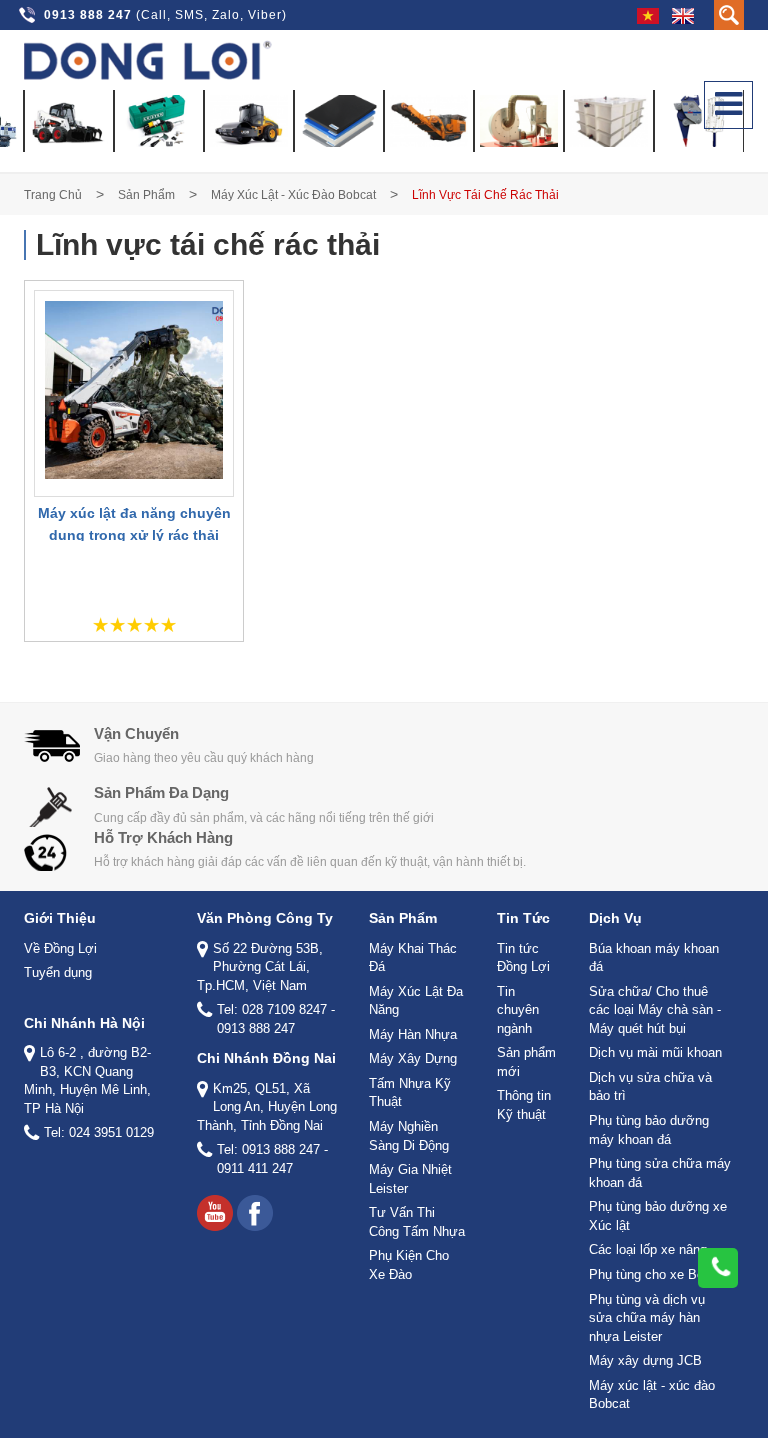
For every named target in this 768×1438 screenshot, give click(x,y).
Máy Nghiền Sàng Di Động (409, 1136)
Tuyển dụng (58, 972)
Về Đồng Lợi (60, 948)
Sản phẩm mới (526, 1062)
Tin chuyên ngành (518, 1010)
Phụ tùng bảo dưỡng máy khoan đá (649, 1130)
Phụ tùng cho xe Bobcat (659, 1274)
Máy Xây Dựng (413, 1058)
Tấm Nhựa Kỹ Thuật (410, 1093)
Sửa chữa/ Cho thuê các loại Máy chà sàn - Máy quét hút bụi (655, 1010)
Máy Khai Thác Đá (413, 958)
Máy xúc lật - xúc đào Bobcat (293, 195)
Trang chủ (53, 195)
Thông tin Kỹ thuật (524, 1105)
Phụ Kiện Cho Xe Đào (409, 1265)
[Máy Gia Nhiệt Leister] (519, 121)
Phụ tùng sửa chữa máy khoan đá (660, 1173)
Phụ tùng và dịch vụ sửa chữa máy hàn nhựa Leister (647, 1318)
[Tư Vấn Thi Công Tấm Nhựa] (609, 121)
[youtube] (215, 1213)
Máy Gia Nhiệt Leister (410, 1179)
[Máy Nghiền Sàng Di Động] (429, 121)
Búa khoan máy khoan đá (654, 958)
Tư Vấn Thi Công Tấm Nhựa (417, 1222)
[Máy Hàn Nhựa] (159, 121)
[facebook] (255, 1213)
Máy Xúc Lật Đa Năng (416, 1001)
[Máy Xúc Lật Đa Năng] (69, 121)
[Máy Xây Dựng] (249, 121)
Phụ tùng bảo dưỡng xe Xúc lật (658, 1216)
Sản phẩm (146, 195)
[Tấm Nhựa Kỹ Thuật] (339, 121)
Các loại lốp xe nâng (648, 1249)
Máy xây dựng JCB (645, 1360)
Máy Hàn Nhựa (413, 1034)
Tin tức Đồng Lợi (523, 958)
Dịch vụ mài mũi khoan (655, 1052)
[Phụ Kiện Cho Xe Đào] (699, 121)
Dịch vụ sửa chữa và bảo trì (650, 1087)
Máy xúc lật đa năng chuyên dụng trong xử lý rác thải (134, 524)
